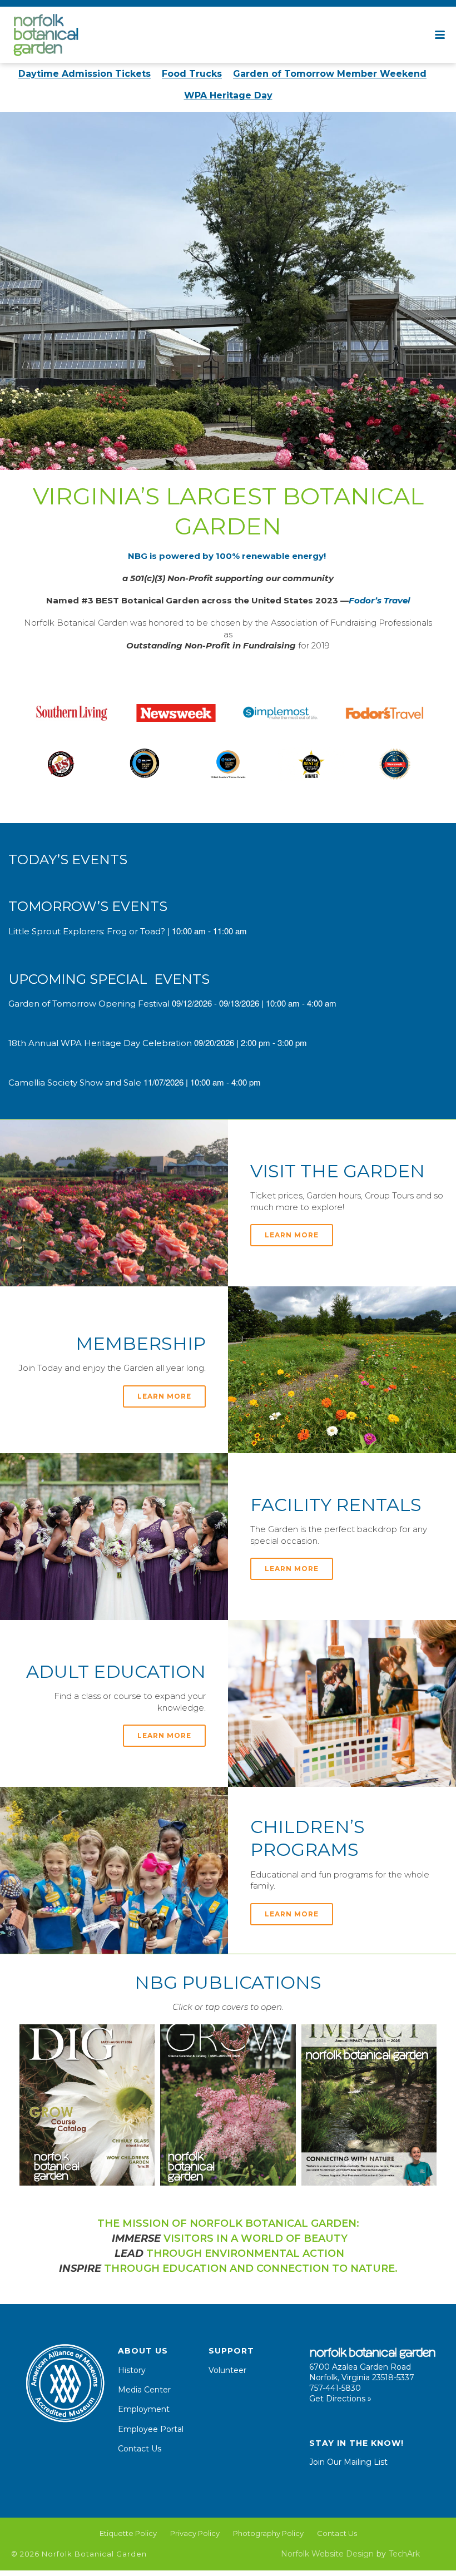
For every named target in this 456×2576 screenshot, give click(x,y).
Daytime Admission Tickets (85, 74)
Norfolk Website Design (327, 2554)
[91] (145, 764)
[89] (228, 764)
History (132, 2370)
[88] (61, 764)
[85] (176, 713)
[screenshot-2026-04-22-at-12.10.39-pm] (87, 2105)
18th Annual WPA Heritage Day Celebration (100, 1043)
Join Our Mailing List (348, 2462)
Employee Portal (151, 2429)
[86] (280, 713)
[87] (72, 713)
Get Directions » (340, 2399)
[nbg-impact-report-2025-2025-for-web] (369, 2105)
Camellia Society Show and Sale (75, 1083)
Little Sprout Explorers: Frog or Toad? (87, 931)
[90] (385, 713)
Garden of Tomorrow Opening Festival (89, 1004)
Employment (144, 2409)
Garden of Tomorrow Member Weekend (330, 74)
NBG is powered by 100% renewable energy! (228, 556)
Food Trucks (192, 74)
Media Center (144, 2390)
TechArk (404, 2554)
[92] (395, 764)
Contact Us (140, 2449)
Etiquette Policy (128, 2533)
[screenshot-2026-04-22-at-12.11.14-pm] (228, 2105)
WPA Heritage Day (228, 95)
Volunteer (227, 2370)
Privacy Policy (195, 2533)
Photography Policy (268, 2533)
